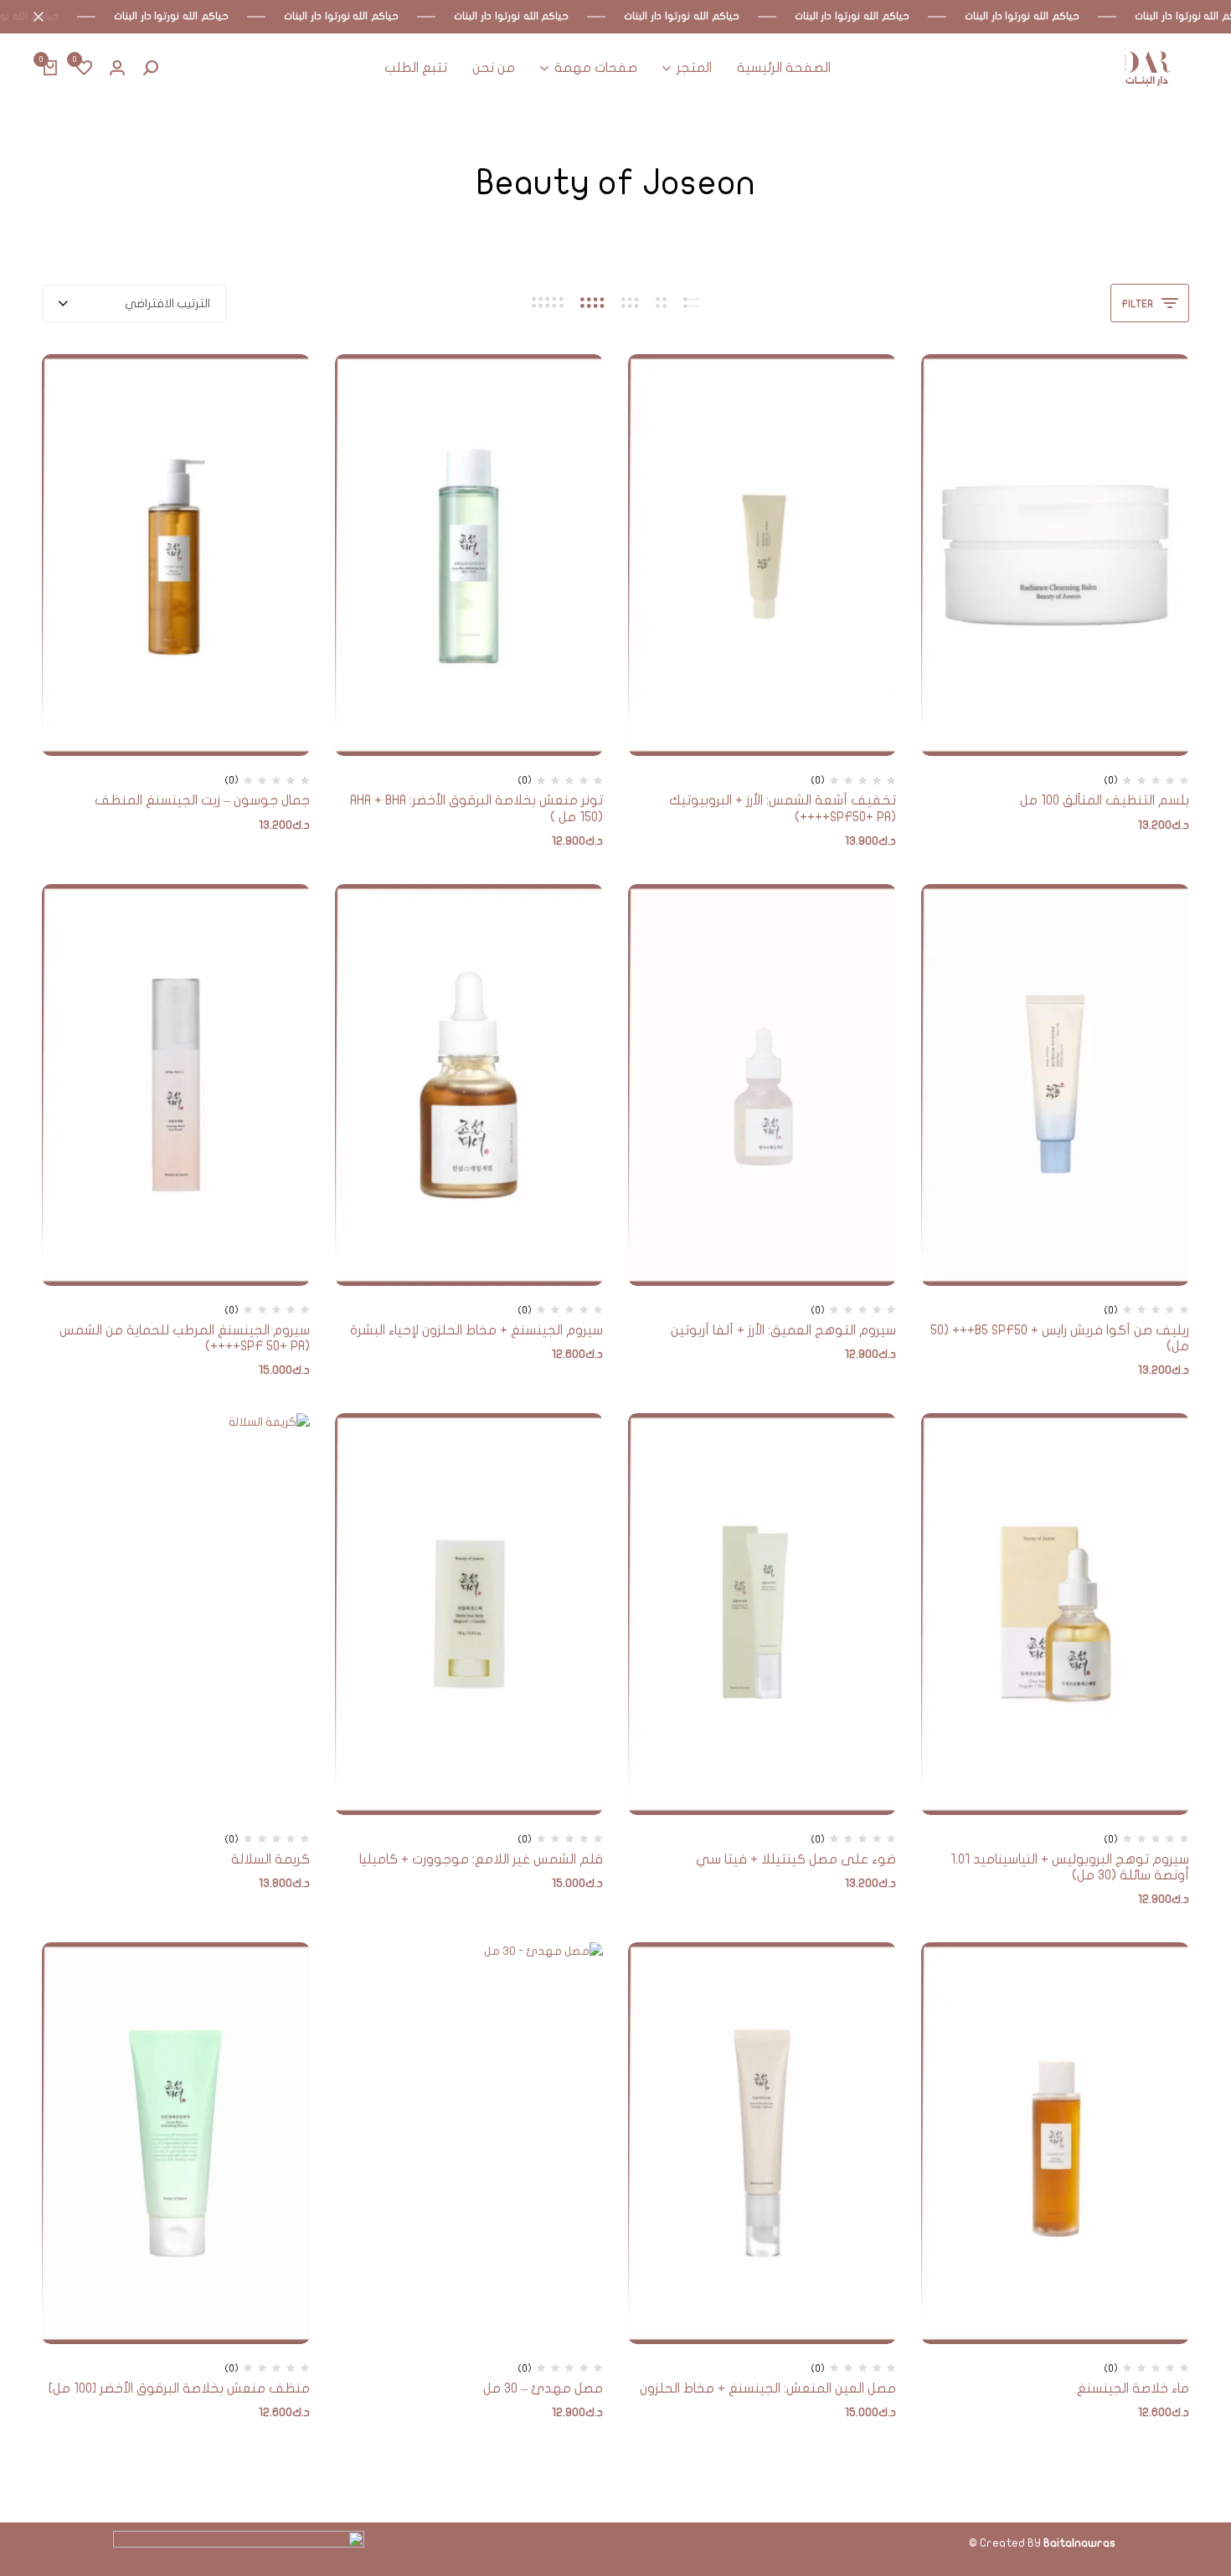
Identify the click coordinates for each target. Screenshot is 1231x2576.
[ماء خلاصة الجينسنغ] (1055, 2143)
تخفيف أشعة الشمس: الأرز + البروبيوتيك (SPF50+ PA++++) (783, 808)
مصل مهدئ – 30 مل (543, 2388)
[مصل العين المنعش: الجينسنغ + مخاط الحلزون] (762, 2143)
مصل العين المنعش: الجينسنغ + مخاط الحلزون (768, 2388)
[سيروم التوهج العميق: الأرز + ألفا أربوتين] (762, 1085)
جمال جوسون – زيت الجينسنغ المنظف (202, 800)
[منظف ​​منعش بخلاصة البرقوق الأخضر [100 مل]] (176, 2143)
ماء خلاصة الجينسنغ (1133, 2388)
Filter (1137, 304)
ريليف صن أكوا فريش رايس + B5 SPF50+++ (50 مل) (1060, 1338)
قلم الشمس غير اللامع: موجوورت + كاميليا (481, 1859)
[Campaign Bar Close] (30, 17)
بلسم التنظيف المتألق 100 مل (1105, 800)
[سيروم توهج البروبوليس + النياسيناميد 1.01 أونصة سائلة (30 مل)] (1055, 1614)
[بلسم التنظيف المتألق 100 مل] (1055, 555)
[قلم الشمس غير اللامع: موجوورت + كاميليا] (469, 1614)
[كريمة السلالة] (176, 1614)
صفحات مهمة (596, 68)
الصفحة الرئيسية (784, 68)
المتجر (694, 68)
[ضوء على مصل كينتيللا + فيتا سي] (762, 1614)
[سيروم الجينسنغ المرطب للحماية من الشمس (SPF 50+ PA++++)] (176, 1085)
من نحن (494, 68)
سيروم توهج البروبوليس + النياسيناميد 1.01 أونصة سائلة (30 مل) (1070, 1867)
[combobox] (134, 303)
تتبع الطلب (416, 68)
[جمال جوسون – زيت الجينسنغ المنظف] (176, 555)
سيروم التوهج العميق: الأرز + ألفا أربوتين (783, 1330)
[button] (84, 69)
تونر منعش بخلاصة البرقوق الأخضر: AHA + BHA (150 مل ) (476, 808)
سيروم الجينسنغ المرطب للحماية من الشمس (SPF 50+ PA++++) (185, 1338)
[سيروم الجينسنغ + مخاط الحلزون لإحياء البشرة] (469, 1085)
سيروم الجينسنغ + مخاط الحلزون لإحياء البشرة (476, 1330)
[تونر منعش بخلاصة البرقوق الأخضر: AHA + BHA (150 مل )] (469, 555)
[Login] (117, 69)
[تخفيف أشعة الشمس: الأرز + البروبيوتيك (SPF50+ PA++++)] (762, 555)
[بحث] (151, 69)
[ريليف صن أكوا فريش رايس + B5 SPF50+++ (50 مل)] (1055, 1085)
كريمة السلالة (270, 1859)
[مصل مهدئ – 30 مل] (469, 2143)
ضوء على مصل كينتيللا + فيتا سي (796, 1859)
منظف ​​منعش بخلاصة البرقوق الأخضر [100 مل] (179, 2388)
